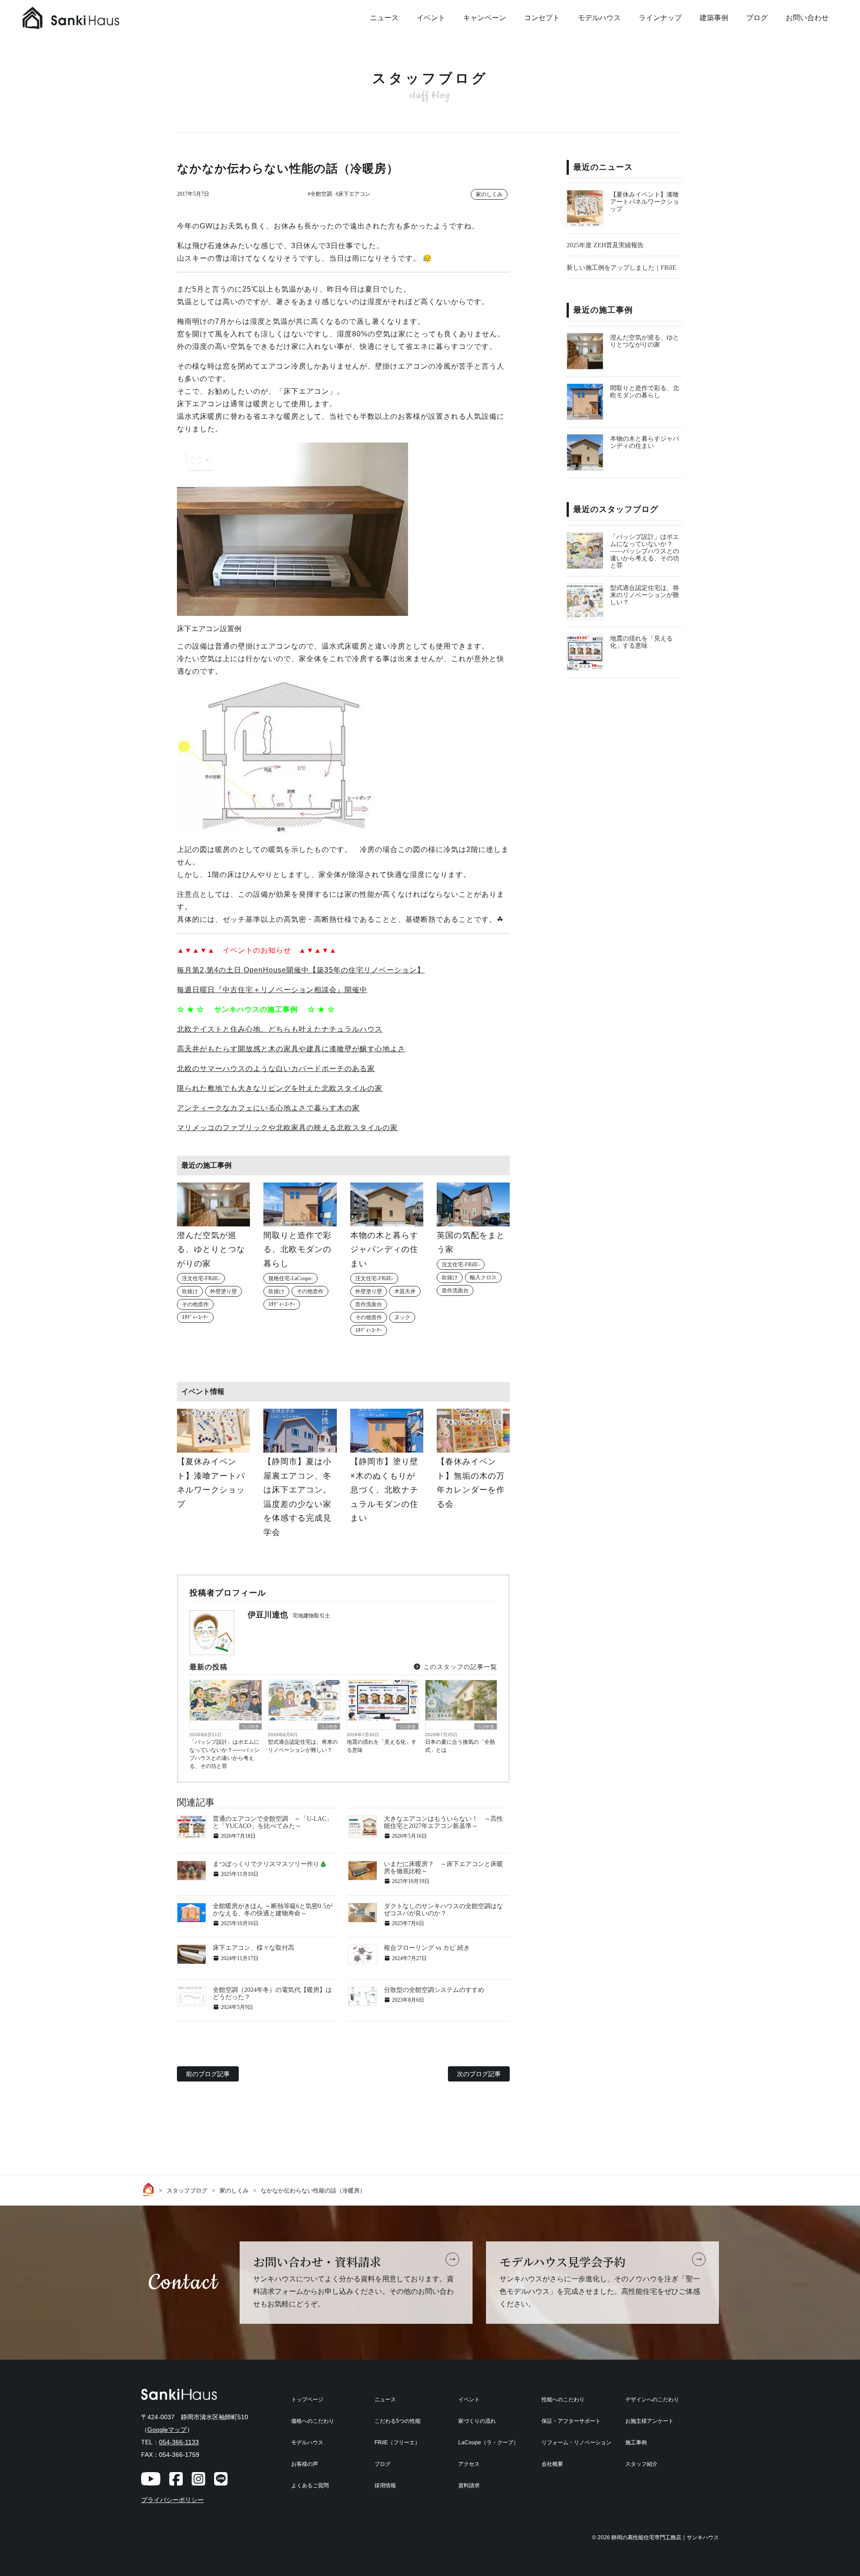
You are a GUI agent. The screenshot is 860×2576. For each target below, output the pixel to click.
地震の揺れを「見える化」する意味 (382, 1746)
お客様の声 (305, 2464)
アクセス (469, 2464)
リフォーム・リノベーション (576, 2443)
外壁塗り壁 (224, 1291)
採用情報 (385, 2486)
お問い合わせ (807, 18)
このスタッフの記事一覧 (459, 1667)
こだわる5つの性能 (398, 2421)
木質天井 (405, 1291)
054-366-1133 (179, 2442)
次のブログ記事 (479, 2074)
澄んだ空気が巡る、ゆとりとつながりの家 (645, 341)
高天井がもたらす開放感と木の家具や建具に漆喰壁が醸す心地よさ (291, 1049)
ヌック (402, 1317)
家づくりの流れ (477, 2421)
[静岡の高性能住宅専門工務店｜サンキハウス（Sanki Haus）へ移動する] (150, 2189)
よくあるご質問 (310, 2486)
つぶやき (250, 1727)
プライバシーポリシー (172, 2500)
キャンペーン (485, 18)
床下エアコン (354, 194)
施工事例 (636, 2443)
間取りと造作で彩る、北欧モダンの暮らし (645, 392)
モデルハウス (599, 18)
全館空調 (321, 194)
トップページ (307, 2400)
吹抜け (190, 1291)
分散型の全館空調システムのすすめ (434, 1990)
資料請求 (469, 2486)
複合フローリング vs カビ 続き (427, 1948)
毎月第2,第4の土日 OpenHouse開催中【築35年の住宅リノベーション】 (301, 970)
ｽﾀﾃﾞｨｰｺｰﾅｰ (195, 1317)
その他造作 (195, 1304)
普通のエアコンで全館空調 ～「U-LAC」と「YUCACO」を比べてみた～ (273, 1822)
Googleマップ (167, 2430)
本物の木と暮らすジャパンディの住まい (645, 442)
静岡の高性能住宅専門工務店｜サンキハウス (665, 2537)
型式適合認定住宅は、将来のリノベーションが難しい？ (303, 1746)
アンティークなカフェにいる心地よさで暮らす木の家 (268, 1108)
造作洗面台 (369, 1304)
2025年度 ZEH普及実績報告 (605, 245)
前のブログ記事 (208, 2074)
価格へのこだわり (313, 2421)
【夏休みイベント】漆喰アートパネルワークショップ (645, 202)
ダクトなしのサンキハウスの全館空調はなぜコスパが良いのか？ (443, 1910)
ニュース (384, 18)
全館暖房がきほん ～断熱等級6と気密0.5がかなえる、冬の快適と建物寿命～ (273, 1910)
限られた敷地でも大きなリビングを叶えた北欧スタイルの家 (280, 1088)
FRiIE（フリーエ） (397, 2443)
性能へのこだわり (563, 2400)
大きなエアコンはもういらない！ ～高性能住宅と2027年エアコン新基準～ (443, 1822)
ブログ (757, 18)
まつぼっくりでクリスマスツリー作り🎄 (270, 1864)
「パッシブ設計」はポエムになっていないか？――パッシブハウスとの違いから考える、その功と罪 (224, 1754)
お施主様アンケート (649, 2421)
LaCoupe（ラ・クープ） (488, 2443)
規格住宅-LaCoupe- (290, 1278)
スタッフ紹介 (641, 2464)
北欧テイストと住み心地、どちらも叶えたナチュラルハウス (280, 1029)
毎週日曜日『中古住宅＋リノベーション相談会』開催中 (272, 990)
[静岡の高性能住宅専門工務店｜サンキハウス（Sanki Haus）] (90, 18)
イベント (431, 18)
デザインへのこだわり (652, 2400)
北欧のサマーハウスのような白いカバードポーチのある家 (276, 1069)
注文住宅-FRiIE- (201, 1278)
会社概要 (552, 2464)
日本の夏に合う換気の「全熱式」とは (460, 1746)
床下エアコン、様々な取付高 (254, 1948)
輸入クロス (483, 1277)
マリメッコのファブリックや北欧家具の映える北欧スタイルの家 (287, 1128)
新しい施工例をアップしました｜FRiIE (621, 268)
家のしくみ (489, 194)
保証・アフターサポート (571, 2421)
